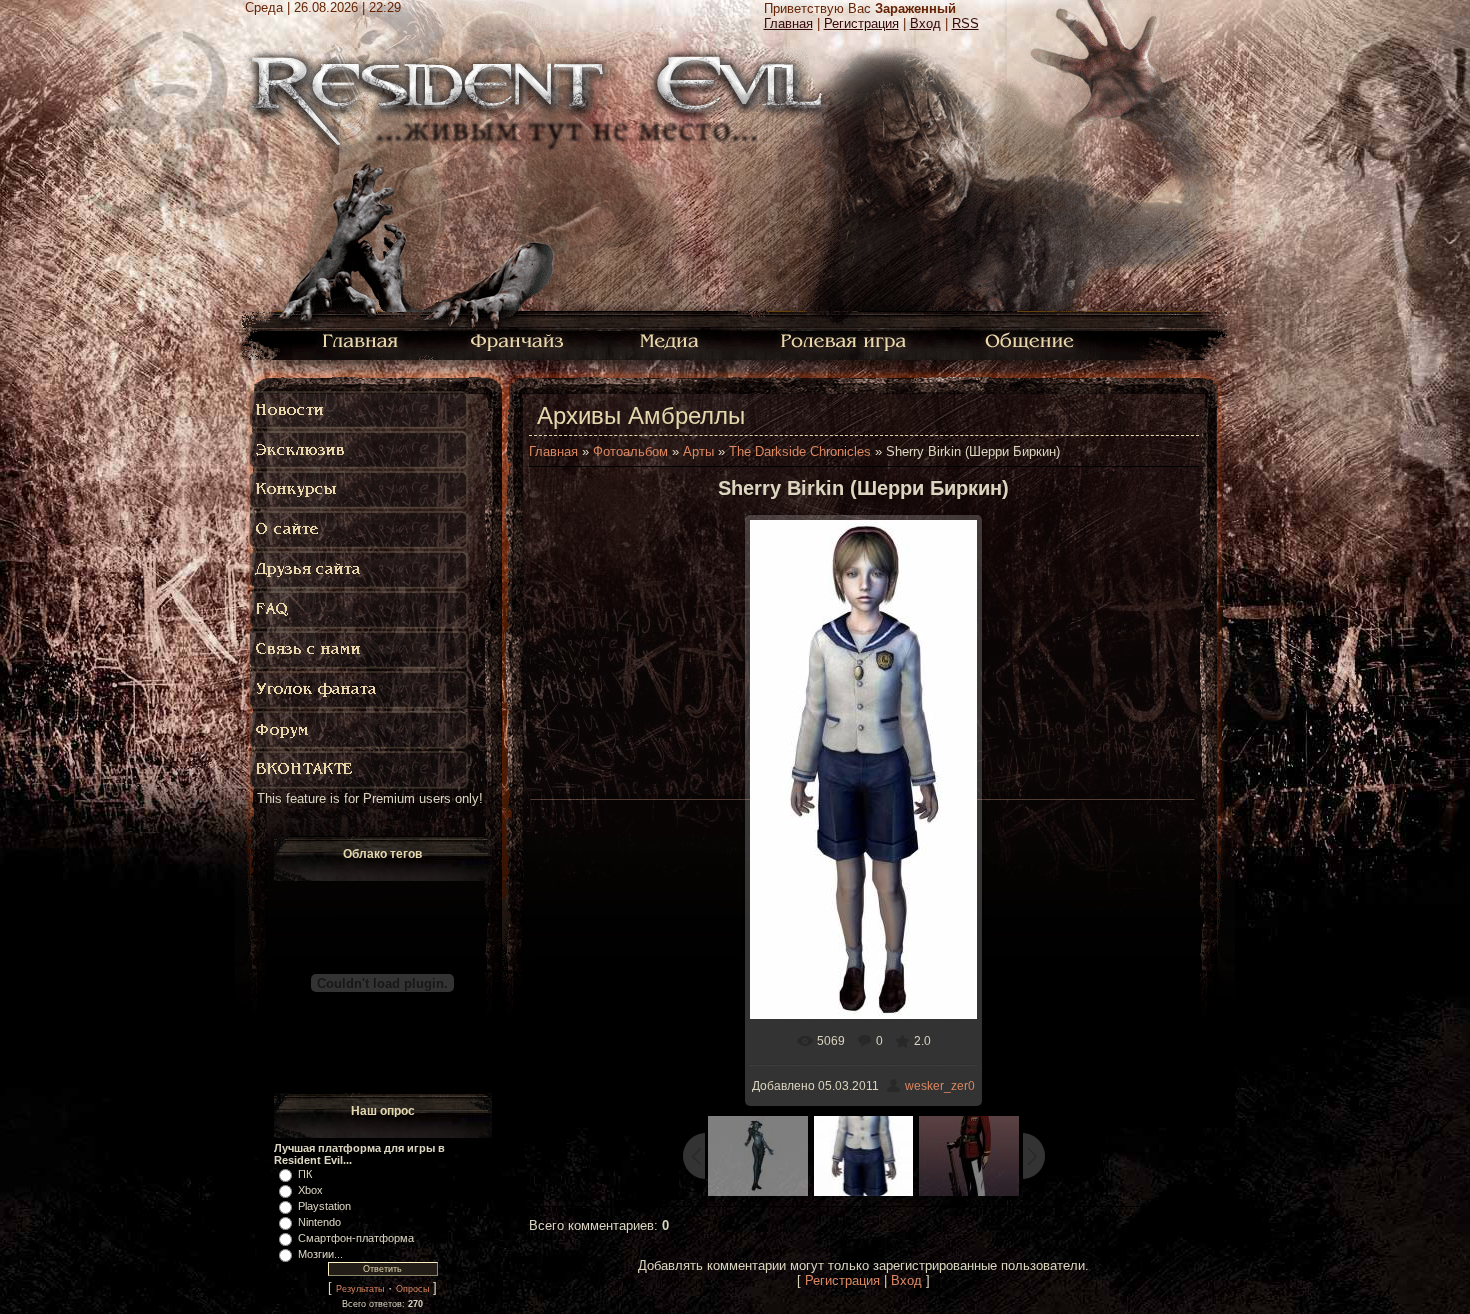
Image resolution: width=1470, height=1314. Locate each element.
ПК (305, 1174)
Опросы (412, 1289)
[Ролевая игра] (846, 339)
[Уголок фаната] (360, 690)
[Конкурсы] (360, 490)
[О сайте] (360, 530)
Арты (698, 451)
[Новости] (360, 410)
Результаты (360, 1289)
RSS (965, 23)
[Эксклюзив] (360, 450)
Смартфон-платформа (356, 1238)
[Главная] (360, 339)
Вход (925, 23)
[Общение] (1031, 339)
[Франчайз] (516, 339)
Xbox (310, 1190)
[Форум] (360, 730)
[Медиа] (671, 339)
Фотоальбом (630, 451)
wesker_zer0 (940, 1086)
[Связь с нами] (360, 650)
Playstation (324, 1206)
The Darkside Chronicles (800, 451)
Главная (788, 23)
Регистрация (861, 23)
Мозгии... (320, 1254)
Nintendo (319, 1222)
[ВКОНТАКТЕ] (360, 770)
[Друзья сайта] (360, 570)
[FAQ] (364, 610)
